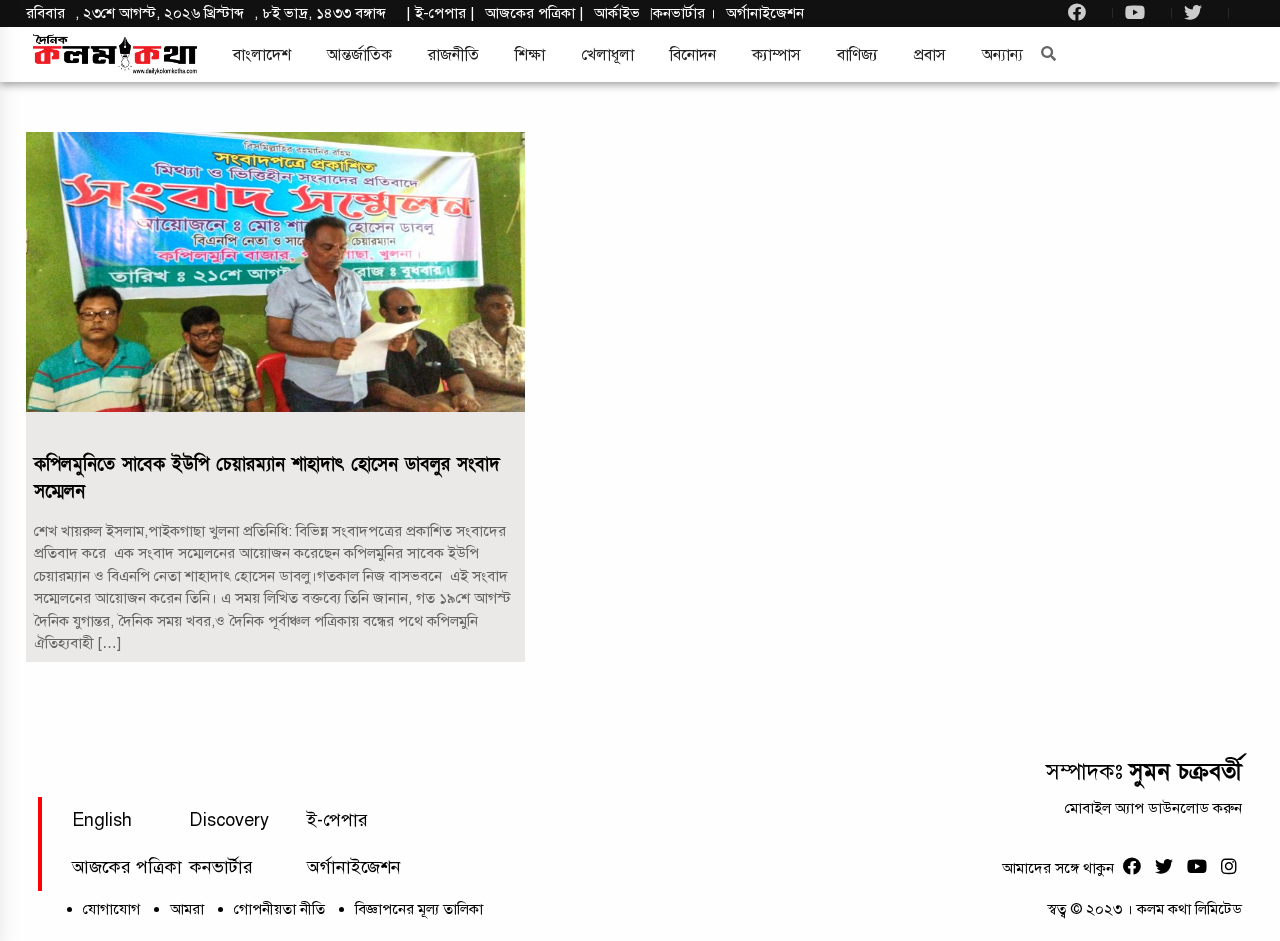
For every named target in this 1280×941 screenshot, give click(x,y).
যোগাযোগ (111, 909)
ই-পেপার (440, 13)
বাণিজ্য (857, 55)
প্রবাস (930, 55)
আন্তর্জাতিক (359, 55)
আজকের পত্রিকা (127, 867)
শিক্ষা (530, 55)
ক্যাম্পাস (776, 55)
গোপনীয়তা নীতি (279, 909)
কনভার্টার (681, 13)
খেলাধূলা (607, 55)
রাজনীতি (453, 55)
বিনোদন (693, 55)
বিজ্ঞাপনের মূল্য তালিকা (419, 909)
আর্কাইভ (617, 13)
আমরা (187, 909)
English (102, 820)
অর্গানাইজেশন (765, 13)
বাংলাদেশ (262, 55)
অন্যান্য (1002, 55)
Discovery (229, 820)
